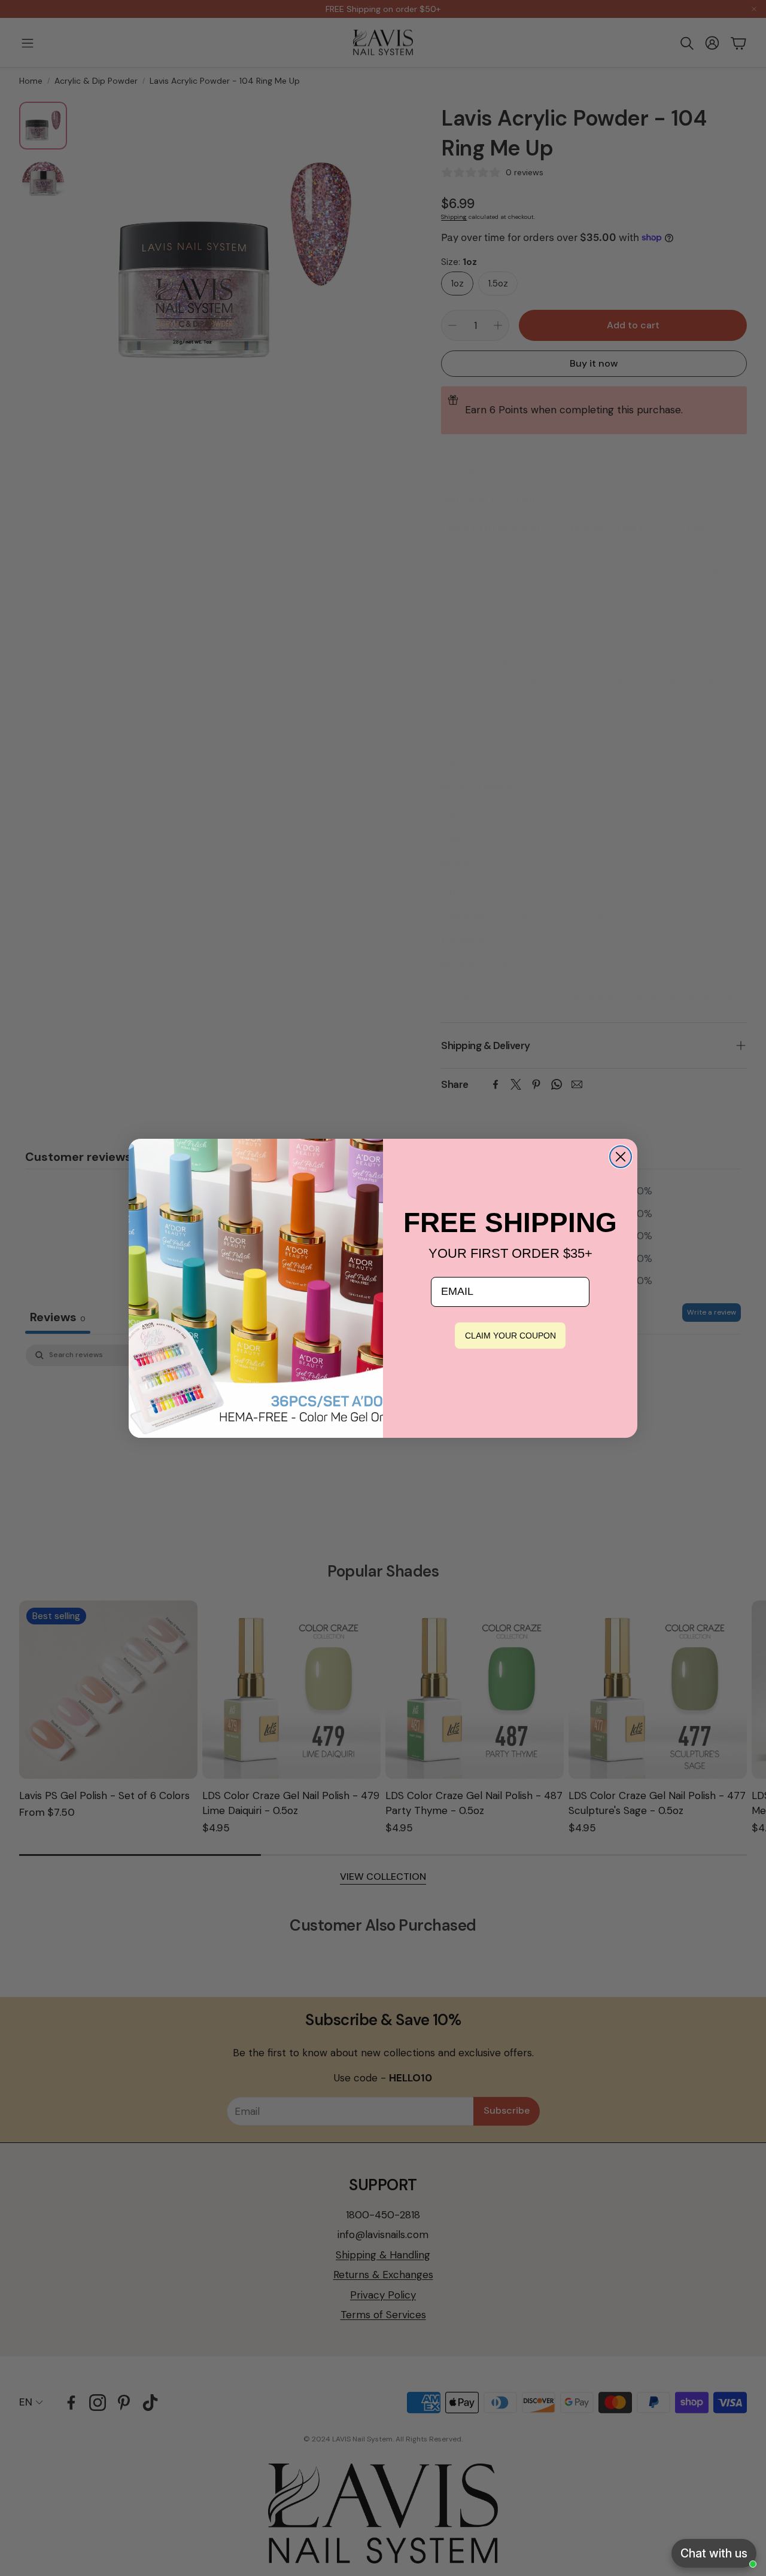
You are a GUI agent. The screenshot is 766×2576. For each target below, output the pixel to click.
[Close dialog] (621, 1157)
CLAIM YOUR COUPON (510, 1336)
